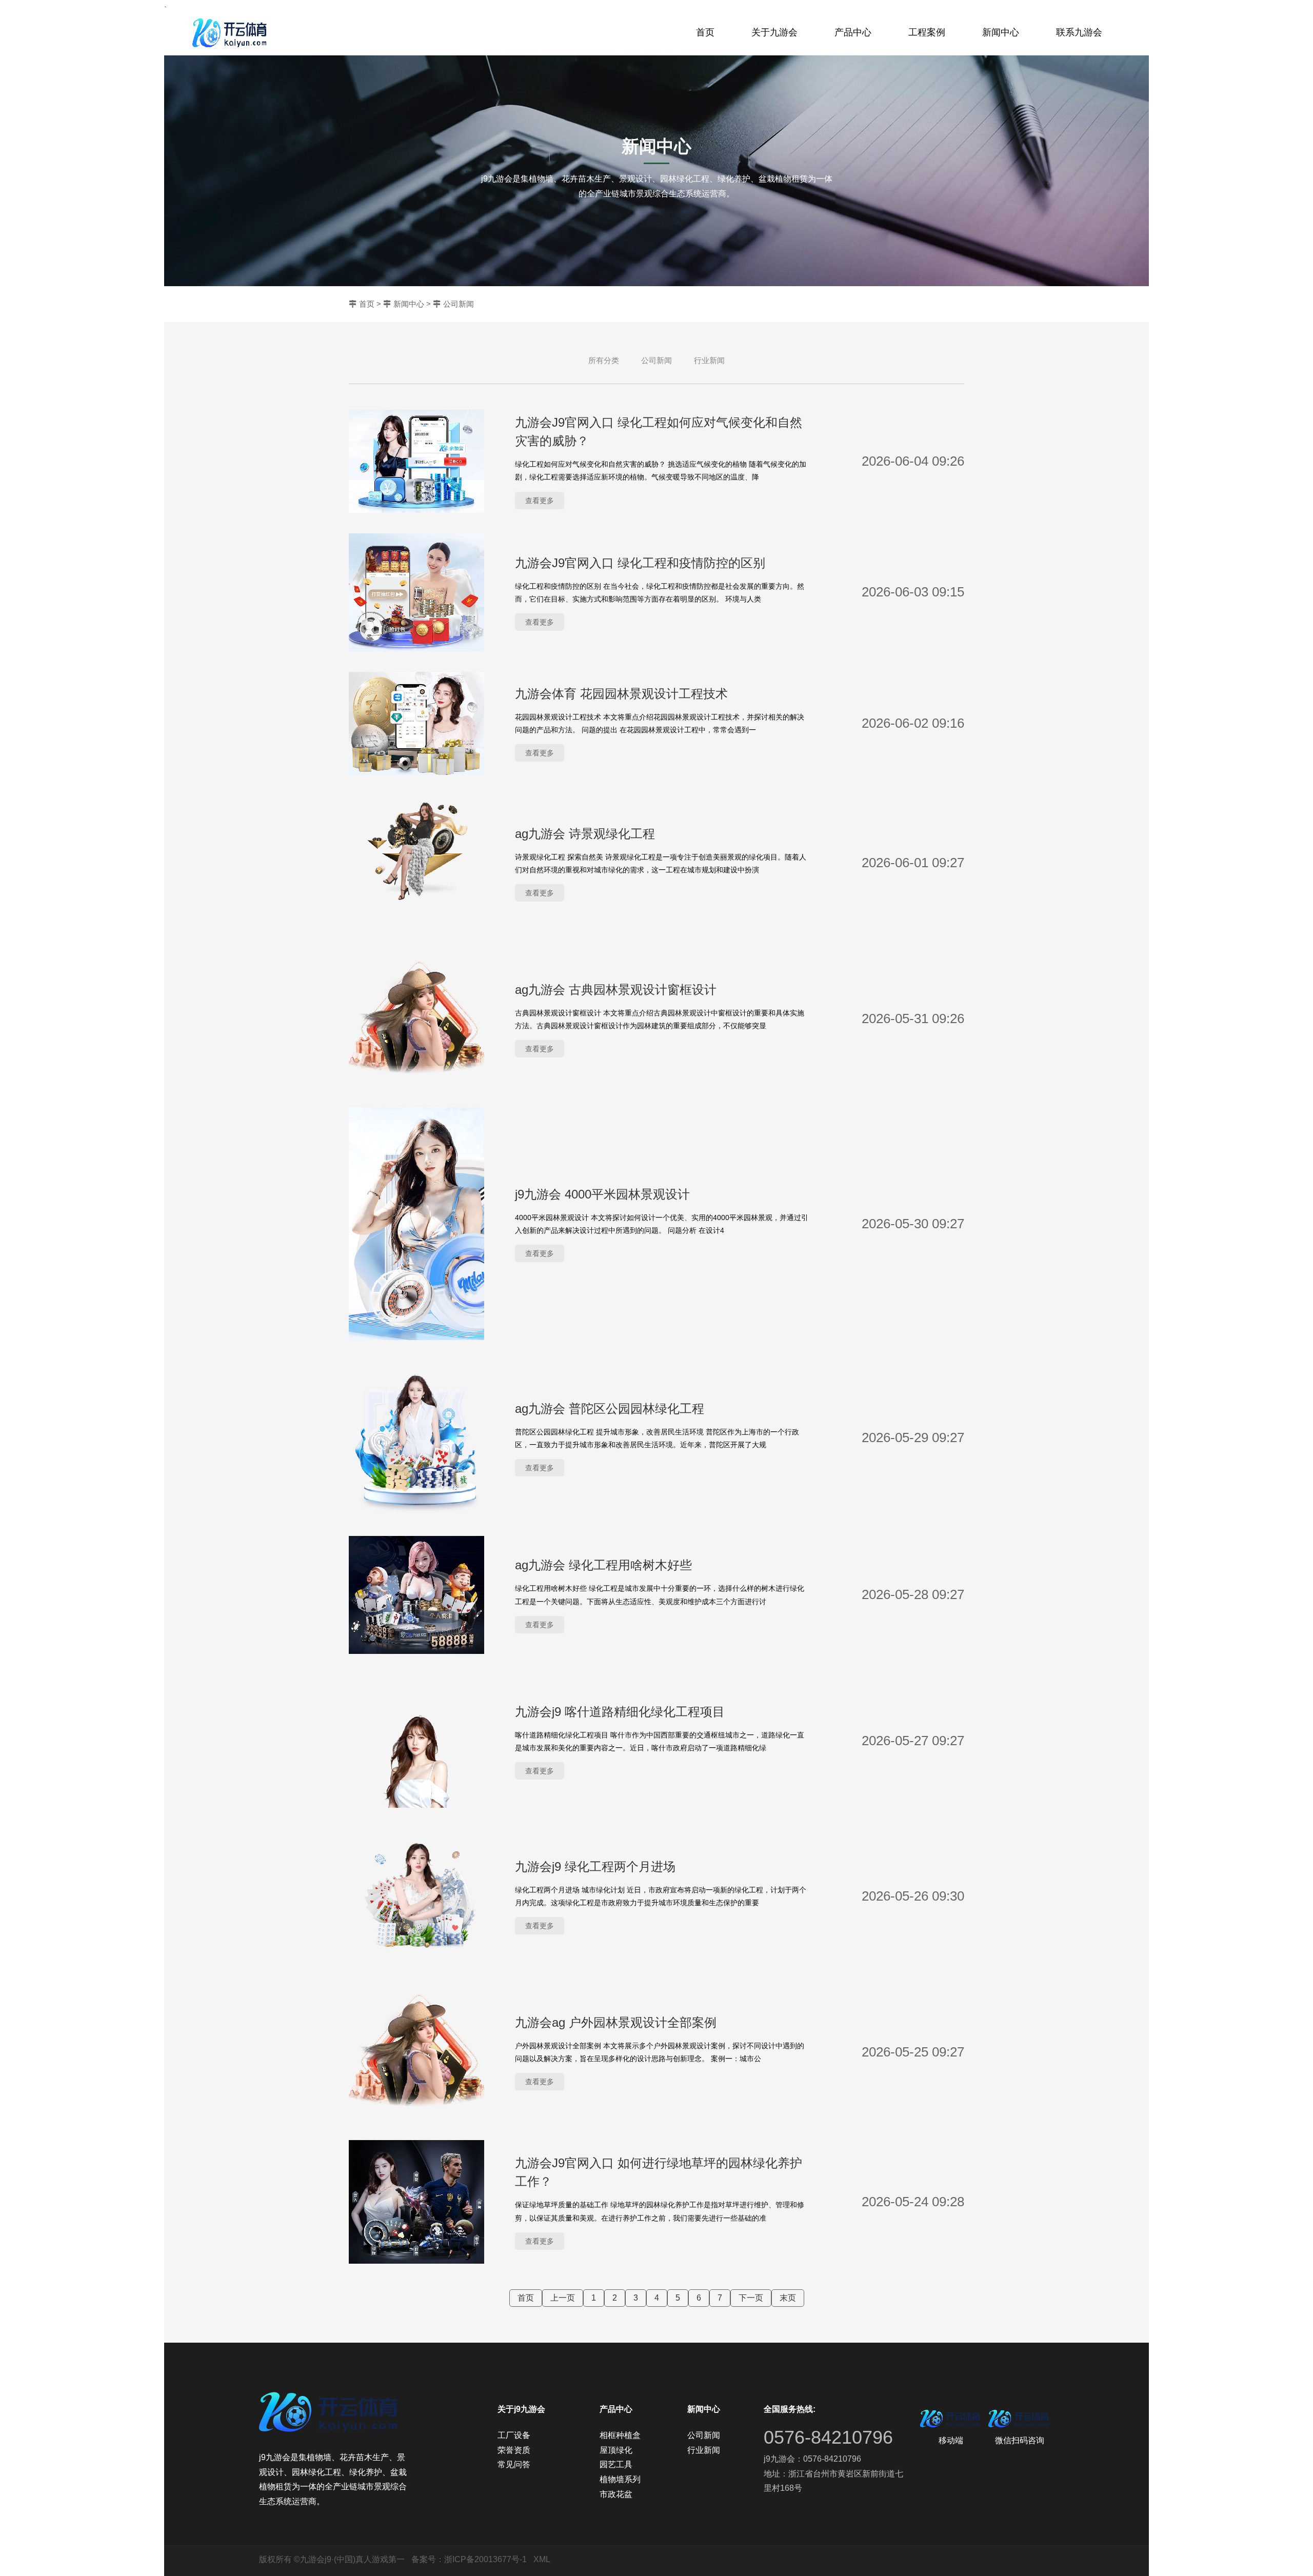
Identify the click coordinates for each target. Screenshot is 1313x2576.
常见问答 (514, 2464)
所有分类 (604, 360)
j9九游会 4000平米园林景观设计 (602, 1194)
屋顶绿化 (616, 2450)
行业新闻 (709, 360)
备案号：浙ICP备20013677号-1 (469, 2559)
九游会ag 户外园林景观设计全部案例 (616, 2022)
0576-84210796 (828, 2437)
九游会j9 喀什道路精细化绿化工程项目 (620, 1712)
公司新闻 (459, 304)
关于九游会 (774, 32)
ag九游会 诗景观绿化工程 (585, 834)
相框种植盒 (620, 2435)
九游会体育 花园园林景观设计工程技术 (621, 694)
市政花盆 (616, 2494)
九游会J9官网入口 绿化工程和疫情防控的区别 (640, 563)
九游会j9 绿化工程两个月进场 (595, 1866)
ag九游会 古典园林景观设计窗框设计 (616, 990)
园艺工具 (616, 2464)
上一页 (563, 2298)
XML (542, 2559)
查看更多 (540, 501)
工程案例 (927, 32)
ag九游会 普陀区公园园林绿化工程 (610, 1409)
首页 (705, 32)
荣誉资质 (514, 2450)
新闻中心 (1001, 32)
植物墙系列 (620, 2479)
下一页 (751, 2298)
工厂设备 (514, 2435)
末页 (788, 2298)
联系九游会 (1079, 32)
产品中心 (853, 32)
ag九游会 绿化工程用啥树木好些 (603, 1565)
